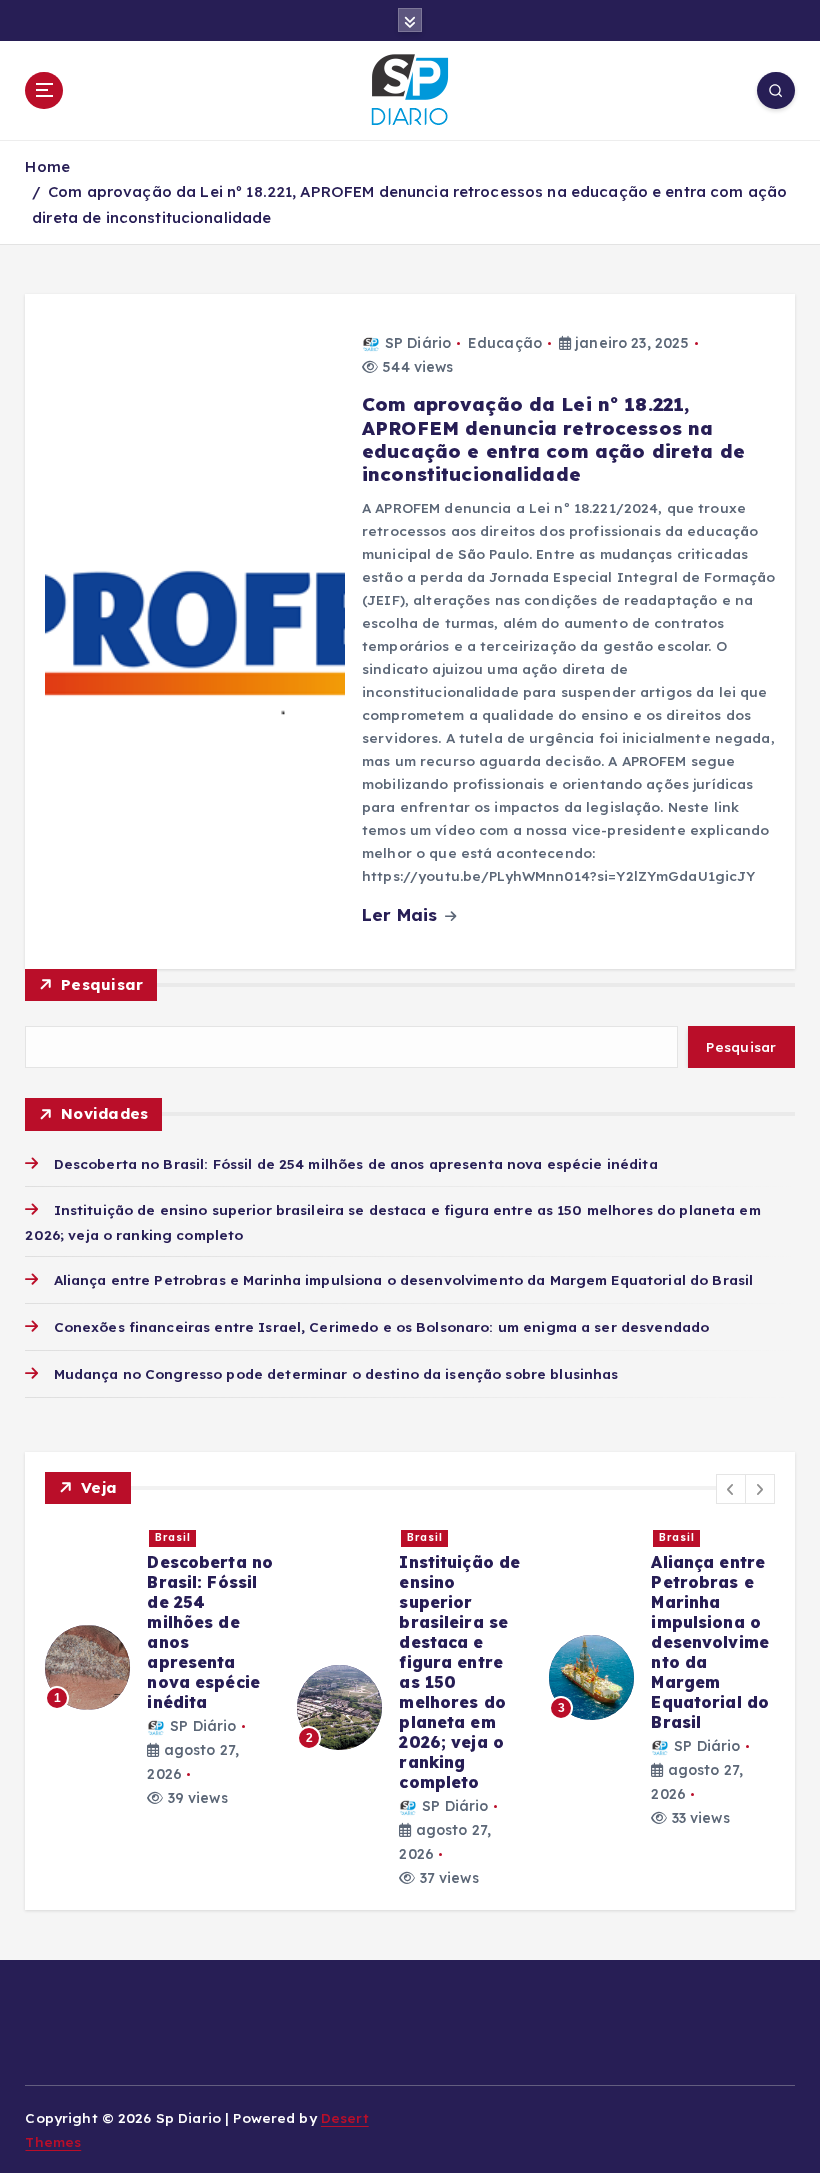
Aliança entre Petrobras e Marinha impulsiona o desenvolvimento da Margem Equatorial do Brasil (403, 1279)
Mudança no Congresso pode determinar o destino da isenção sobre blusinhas (336, 1373)
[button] (731, 1489)
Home (47, 166)
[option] (159, 1667)
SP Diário (418, 343)
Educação (505, 343)
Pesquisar (102, 984)
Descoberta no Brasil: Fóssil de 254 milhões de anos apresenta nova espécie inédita (355, 1163)
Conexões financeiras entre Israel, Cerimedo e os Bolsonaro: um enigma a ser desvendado (381, 1326)
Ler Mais (402, 914)
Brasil (173, 1537)
